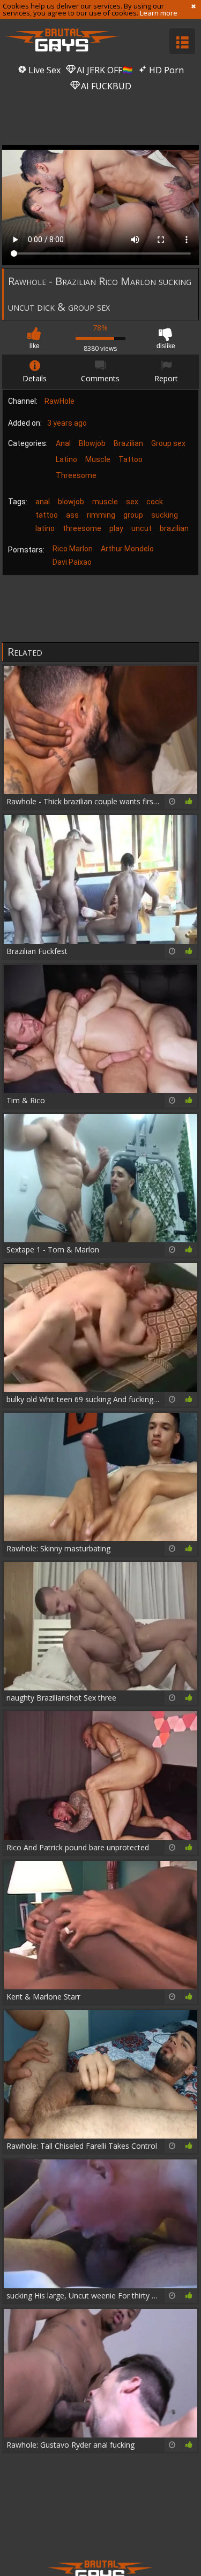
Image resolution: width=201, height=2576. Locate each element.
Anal (63, 443)
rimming (101, 515)
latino (45, 528)
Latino (66, 459)
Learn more (159, 13)
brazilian (174, 528)
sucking (165, 515)
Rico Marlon (73, 549)
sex (132, 502)
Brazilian (128, 443)
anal (43, 502)
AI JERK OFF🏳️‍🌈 (104, 70)
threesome (82, 528)
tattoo (47, 515)
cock (155, 502)
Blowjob (92, 443)
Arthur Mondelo (127, 549)
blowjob (71, 502)
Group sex (168, 443)
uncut (142, 528)
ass (72, 515)
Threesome (76, 475)
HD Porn (165, 70)
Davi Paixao (72, 562)
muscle (105, 502)
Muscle (98, 459)
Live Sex (43, 70)
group (133, 515)
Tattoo (131, 459)
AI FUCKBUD (105, 86)
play (116, 528)
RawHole (59, 401)
